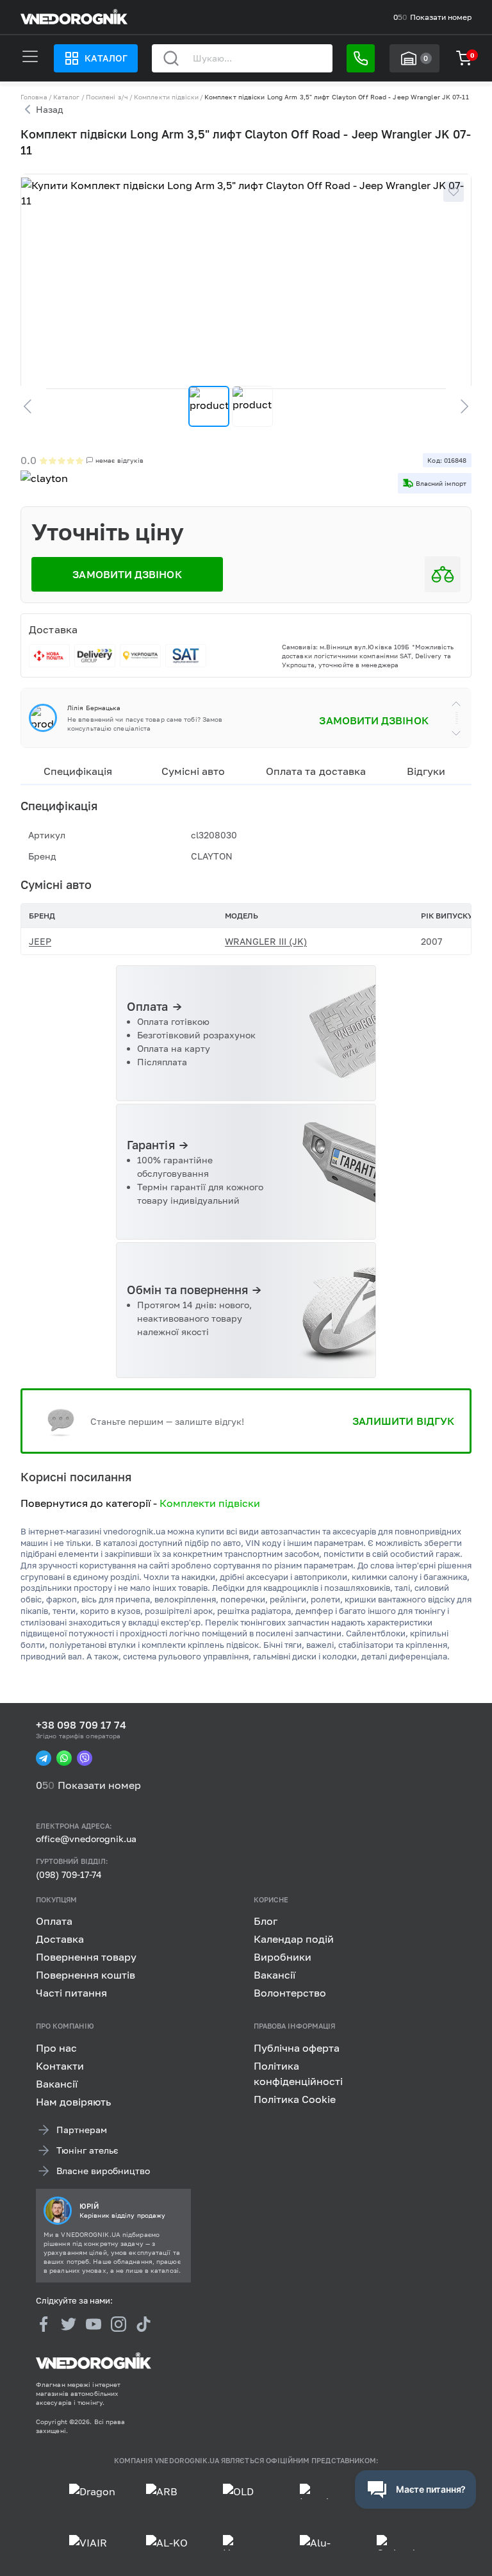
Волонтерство (290, 1993)
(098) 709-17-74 (69, 1874)
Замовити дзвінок (373, 720)
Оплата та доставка (316, 771)
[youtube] (94, 2325)
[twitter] (69, 2325)
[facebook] (44, 2325)
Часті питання (71, 1993)
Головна (34, 97)
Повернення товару (86, 1957)
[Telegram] (44, 1758)
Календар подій (294, 1940)
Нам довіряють (73, 2102)
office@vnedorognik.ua (86, 1839)
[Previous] (33, 406)
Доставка (60, 1940)
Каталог (106, 58)
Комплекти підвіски (166, 97)
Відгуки (426, 771)
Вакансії (275, 1975)
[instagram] (119, 2325)
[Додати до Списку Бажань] (454, 192)
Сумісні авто (193, 771)
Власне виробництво (103, 2171)
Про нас (56, 2048)
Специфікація (78, 771)
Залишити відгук (403, 1421)
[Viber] (85, 1758)
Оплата (54, 1922)
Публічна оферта (297, 2048)
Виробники (283, 1957)
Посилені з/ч (107, 97)
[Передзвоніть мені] (361, 58)
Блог (266, 1922)
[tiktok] (143, 2325)
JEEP (40, 941)
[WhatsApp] (64, 1758)
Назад (49, 109)
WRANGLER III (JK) (266, 941)
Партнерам (82, 2130)
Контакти (60, 2066)
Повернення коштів (86, 1975)
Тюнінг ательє (87, 2150)
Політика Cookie (295, 2099)
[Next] (459, 406)
